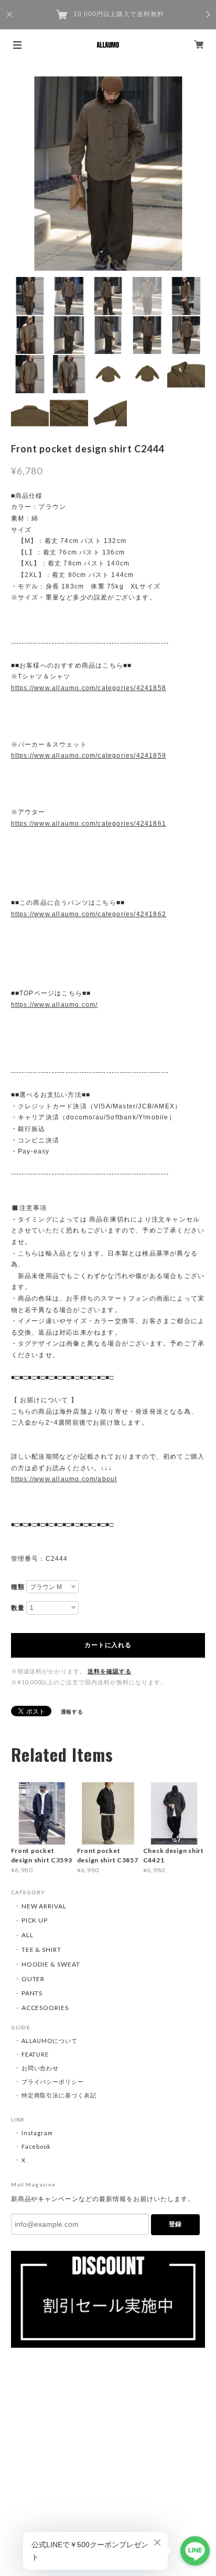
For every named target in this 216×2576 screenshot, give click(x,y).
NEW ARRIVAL (44, 1906)
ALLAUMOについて (50, 2041)
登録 (175, 2224)
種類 (18, 1587)
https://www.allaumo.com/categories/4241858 (89, 688)
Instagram (37, 2133)
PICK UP (35, 1920)
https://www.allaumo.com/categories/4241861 (89, 824)
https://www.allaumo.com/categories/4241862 (89, 914)
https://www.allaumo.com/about (64, 1479)
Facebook (36, 2146)
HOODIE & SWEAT (51, 1964)
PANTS (32, 1993)
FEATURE (35, 2054)
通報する (72, 1712)
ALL (28, 1935)
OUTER (33, 1979)
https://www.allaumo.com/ (55, 1005)
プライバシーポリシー (53, 2081)
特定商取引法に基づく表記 (59, 2095)
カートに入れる (108, 1645)
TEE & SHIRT (42, 1950)
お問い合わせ (40, 2068)
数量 (18, 1608)
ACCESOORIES (45, 2008)
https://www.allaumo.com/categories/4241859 (89, 756)
